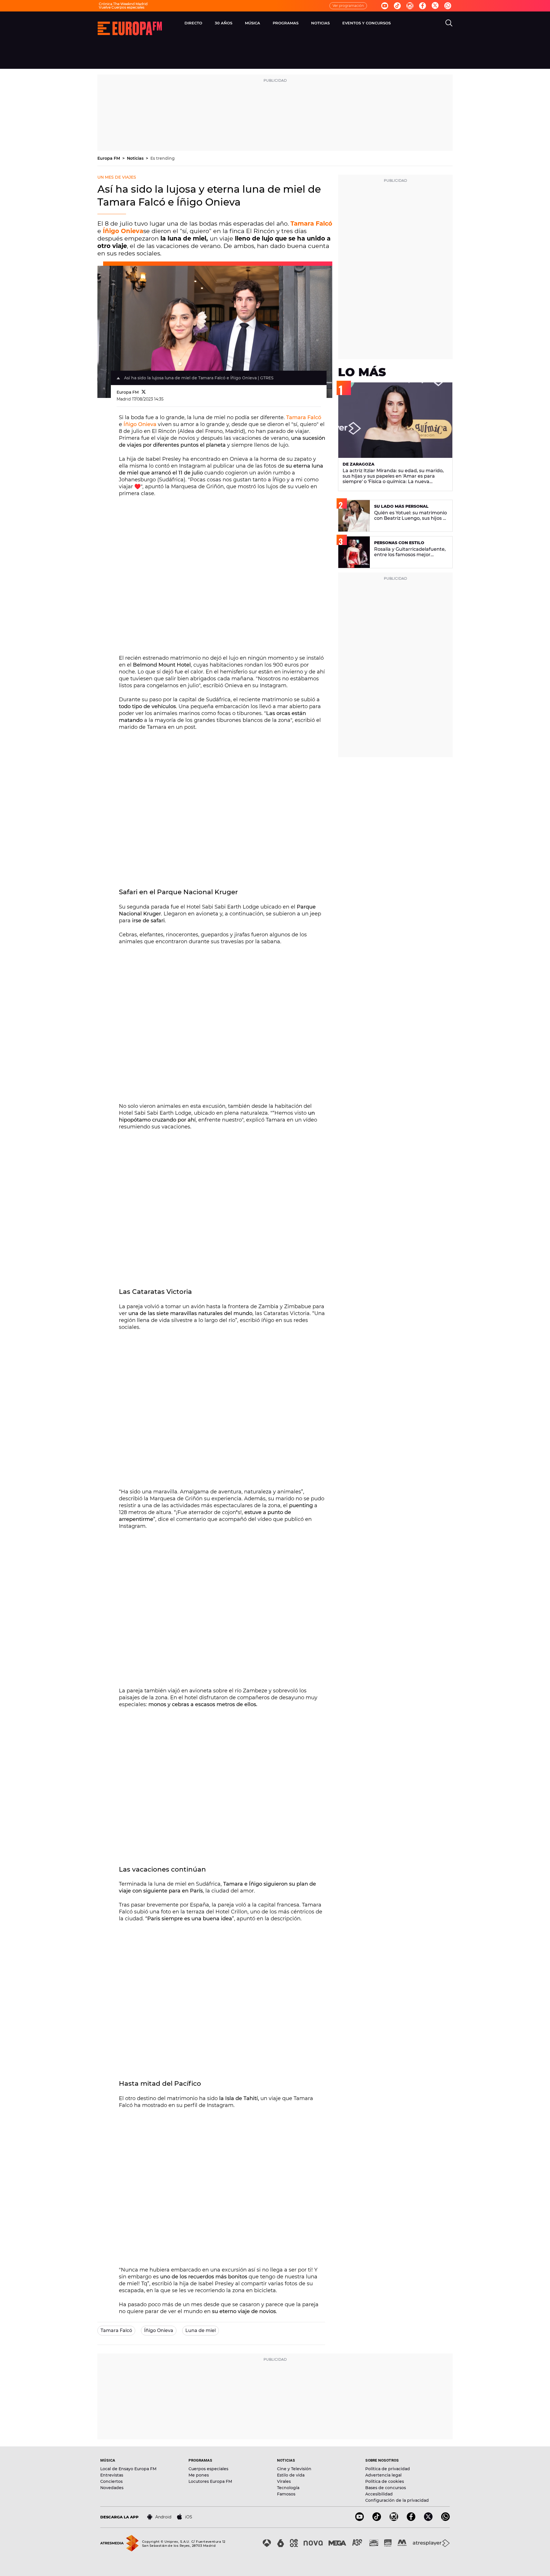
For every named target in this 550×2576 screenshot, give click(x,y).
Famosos (286, 2494)
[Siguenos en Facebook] (423, 6)
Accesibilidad (379, 2494)
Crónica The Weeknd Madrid (123, 4)
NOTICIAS (320, 23)
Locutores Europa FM (210, 2481)
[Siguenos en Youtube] (385, 6)
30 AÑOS (224, 23)
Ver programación (348, 6)
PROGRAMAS (286, 23)
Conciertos (111, 2481)
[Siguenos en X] (428, 2519)
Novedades (112, 2488)
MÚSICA (253, 23)
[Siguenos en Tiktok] (397, 6)
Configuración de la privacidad (397, 2500)
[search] (449, 23)
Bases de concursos (386, 2488)
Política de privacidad (388, 2469)
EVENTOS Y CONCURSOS (367, 23)
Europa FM (109, 158)
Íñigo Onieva (123, 231)
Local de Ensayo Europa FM (128, 2469)
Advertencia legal (383, 2475)
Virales (284, 2481)
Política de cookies (385, 2481)
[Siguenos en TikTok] (377, 2519)
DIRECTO (193, 23)
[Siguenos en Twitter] (435, 6)
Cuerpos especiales (208, 2469)
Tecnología (288, 2488)
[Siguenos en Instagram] (410, 6)
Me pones (199, 2475)
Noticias (136, 158)
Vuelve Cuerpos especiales (122, 7)
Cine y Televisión (294, 2469)
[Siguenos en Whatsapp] (448, 6)
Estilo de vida (291, 2475)
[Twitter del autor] (144, 392)
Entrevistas (112, 2475)
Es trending (163, 158)
